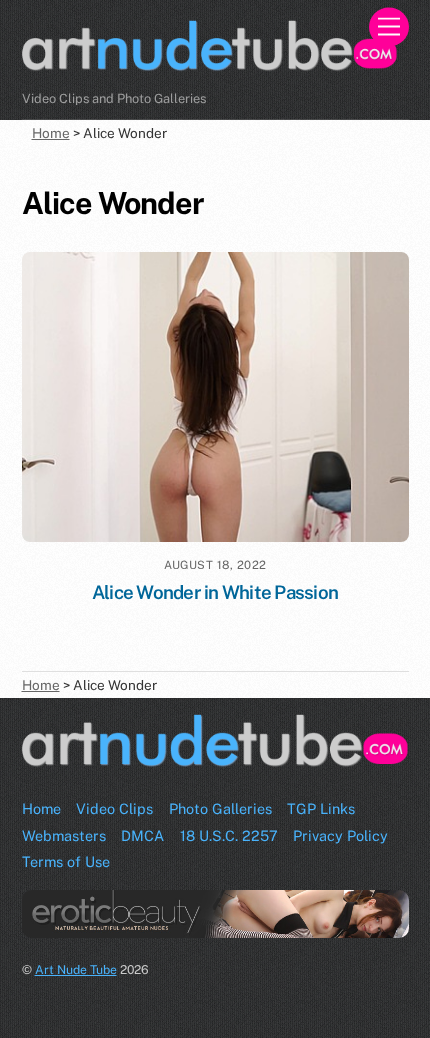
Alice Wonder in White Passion (215, 592)
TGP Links (321, 808)
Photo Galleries (220, 808)
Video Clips (114, 808)
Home (41, 808)
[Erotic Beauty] (215, 914)
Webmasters (64, 835)
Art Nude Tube (76, 969)
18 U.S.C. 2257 (229, 835)
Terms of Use (66, 861)
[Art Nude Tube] (210, 69)
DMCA (142, 835)
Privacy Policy (340, 835)
